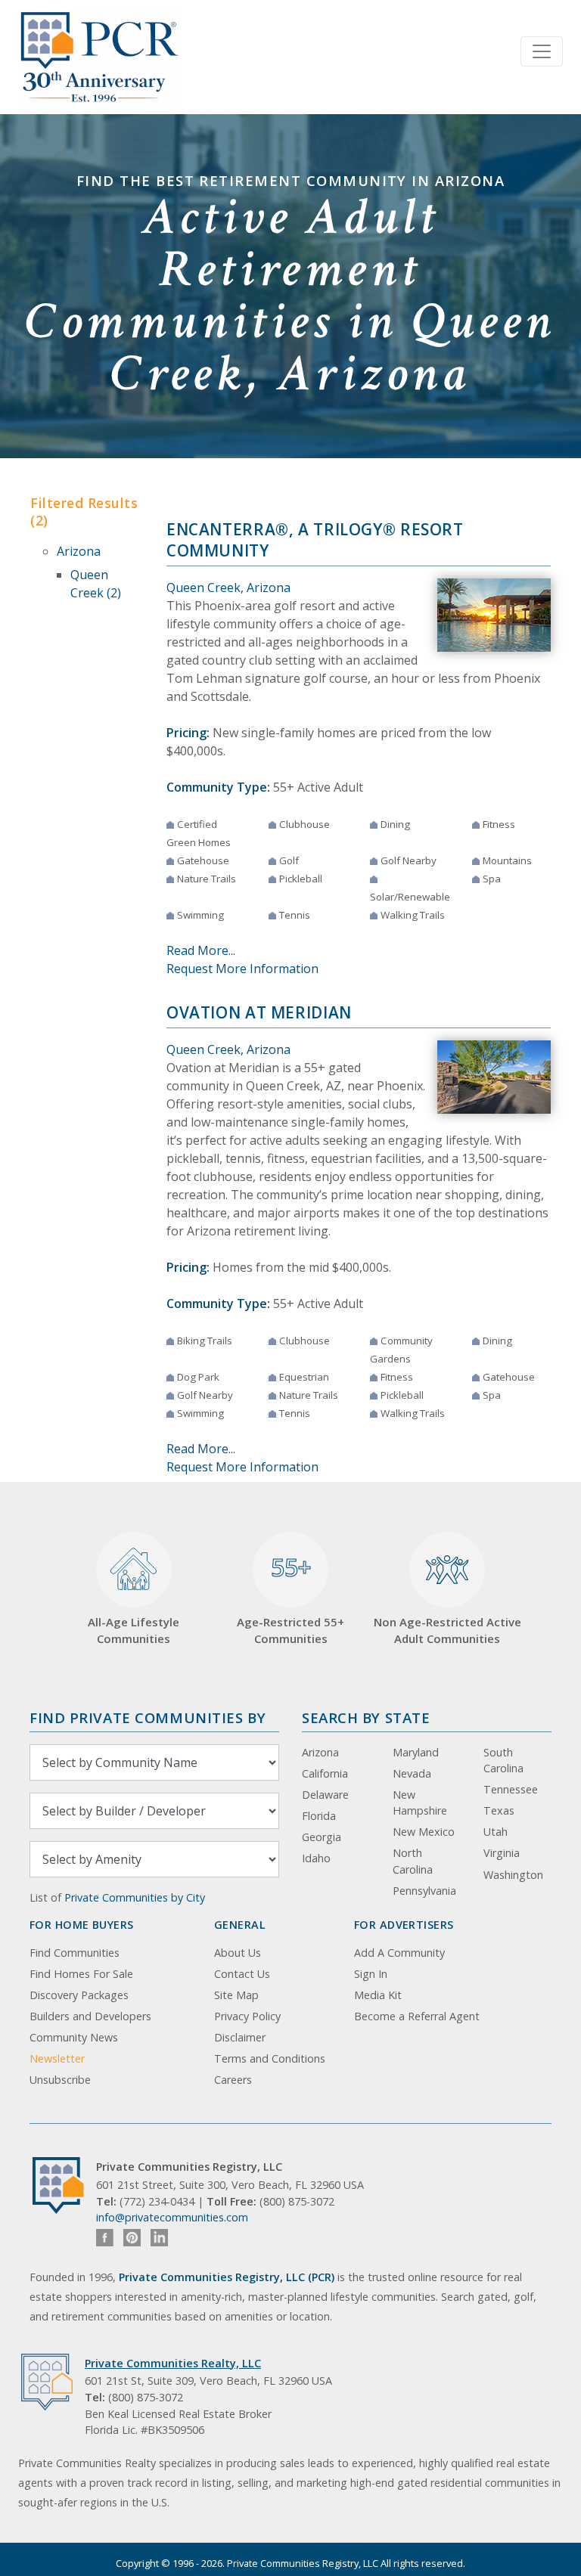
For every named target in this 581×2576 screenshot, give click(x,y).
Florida (319, 1816)
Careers (233, 2080)
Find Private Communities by (148, 1717)
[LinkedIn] (159, 2238)
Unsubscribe (60, 2080)
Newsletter (57, 2058)
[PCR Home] (64, 2185)
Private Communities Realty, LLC (173, 2363)
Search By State (366, 1717)
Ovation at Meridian (259, 1012)
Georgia (322, 1837)
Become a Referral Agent (417, 2016)
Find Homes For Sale (81, 1974)
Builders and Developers (90, 2016)
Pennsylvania (424, 1891)
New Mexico (424, 1832)
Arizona (79, 551)
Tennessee (511, 1789)
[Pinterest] (132, 2238)
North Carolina (413, 1861)
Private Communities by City (135, 1897)
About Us (238, 1953)
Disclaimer (240, 2037)
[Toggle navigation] (542, 51)
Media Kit (378, 1995)
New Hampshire (420, 1803)
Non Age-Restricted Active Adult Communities (447, 1631)
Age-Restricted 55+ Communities (290, 1598)
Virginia (502, 1853)
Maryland (416, 1752)
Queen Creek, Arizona (228, 587)
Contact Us (242, 1974)
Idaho (316, 1858)
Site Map (236, 1995)
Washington (513, 1875)
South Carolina (503, 1761)
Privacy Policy (247, 2016)
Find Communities (75, 1953)
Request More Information (242, 969)
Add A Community (399, 1953)
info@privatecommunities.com (172, 2217)
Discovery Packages (79, 1995)
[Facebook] (105, 2238)
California (325, 1773)
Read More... (201, 950)
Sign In (371, 1974)
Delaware (325, 1795)
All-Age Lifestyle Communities (134, 1631)
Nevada (412, 1773)
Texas (499, 1810)
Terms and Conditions (270, 2058)
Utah (496, 1832)
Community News (74, 2037)
